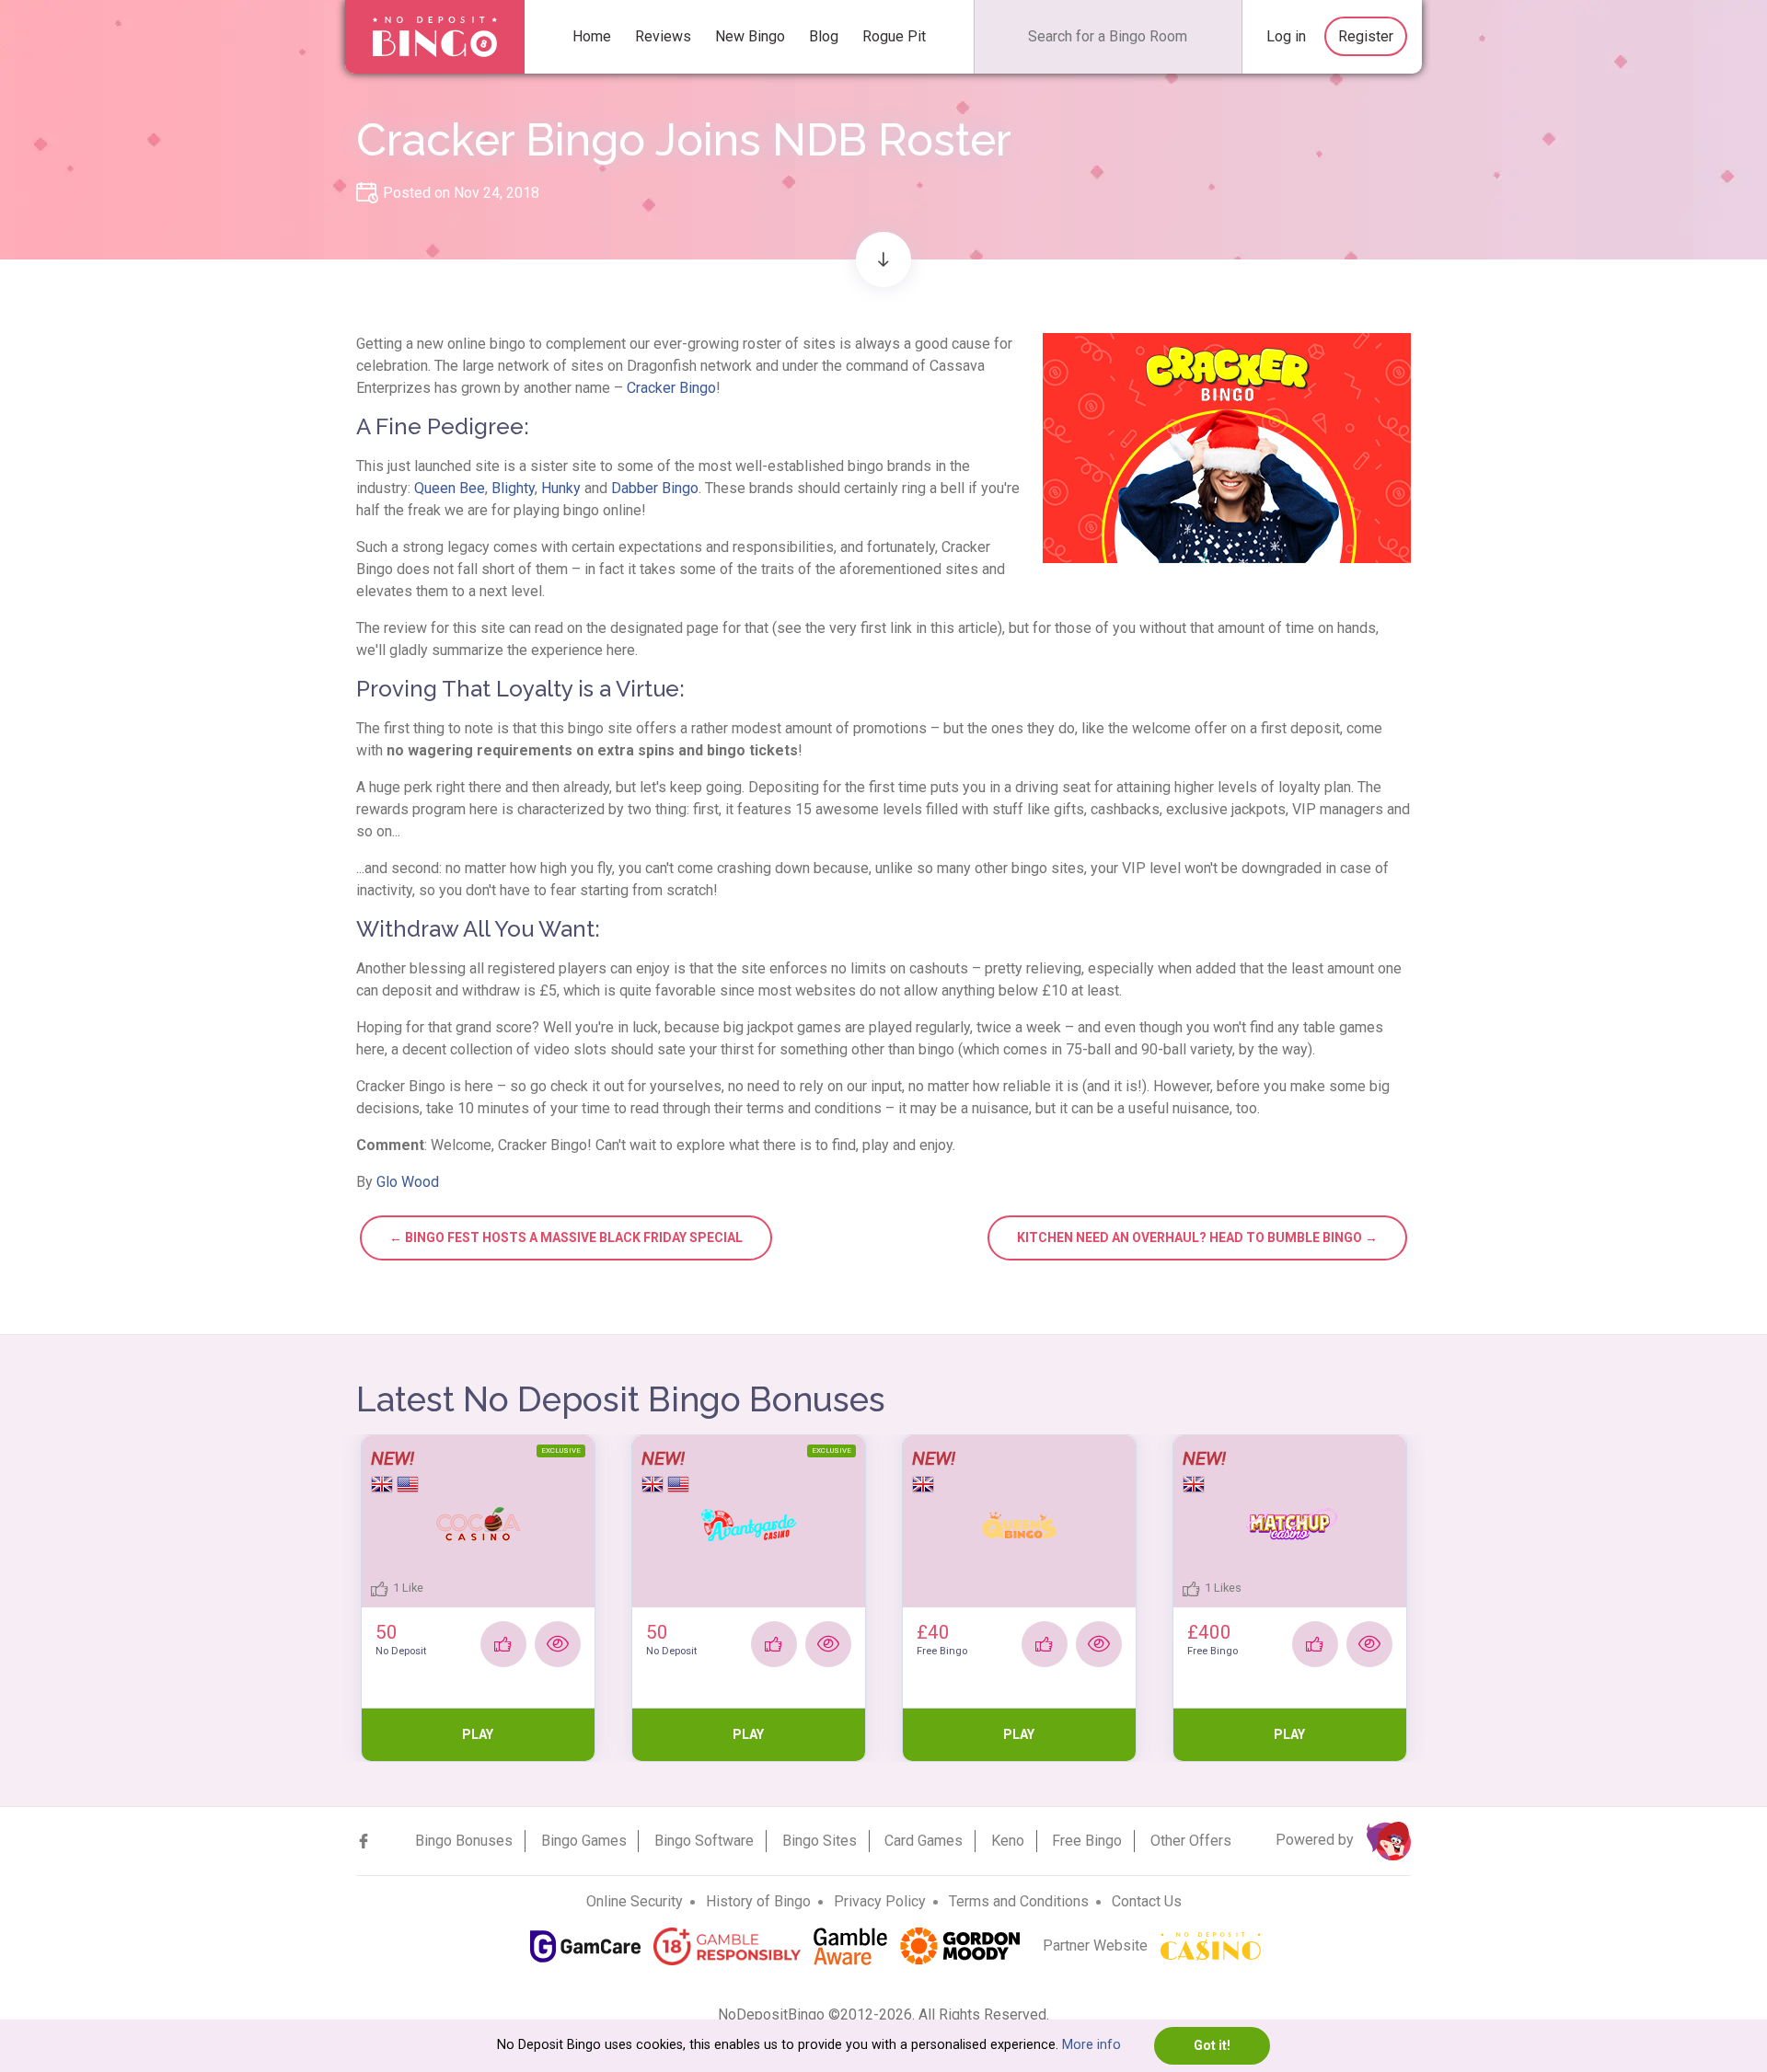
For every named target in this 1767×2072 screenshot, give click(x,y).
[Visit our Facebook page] (364, 1841)
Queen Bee (450, 488)
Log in (1286, 36)
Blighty (513, 488)
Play (478, 1734)
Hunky (561, 488)
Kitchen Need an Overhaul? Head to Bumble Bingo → (1197, 1237)
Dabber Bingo (655, 488)
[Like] (503, 1644)
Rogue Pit (894, 36)
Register (1366, 36)
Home (592, 36)
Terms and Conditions (1019, 1901)
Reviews (663, 36)
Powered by (1317, 1840)
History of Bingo (758, 1901)
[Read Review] (558, 1644)
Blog (824, 36)
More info (1091, 2045)
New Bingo (750, 36)
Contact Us (1147, 1901)
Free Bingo (1087, 1841)
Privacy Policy (880, 1901)
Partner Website (1097, 1945)
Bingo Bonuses (464, 1841)
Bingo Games (584, 1841)
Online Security (635, 1901)
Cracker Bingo (671, 388)
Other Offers (1191, 1841)
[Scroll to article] (883, 259)
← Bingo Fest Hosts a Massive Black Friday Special (566, 1237)
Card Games (924, 1841)
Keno (1008, 1841)
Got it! (1212, 2045)
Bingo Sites (820, 1841)
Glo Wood (408, 1182)
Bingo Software (704, 1841)
